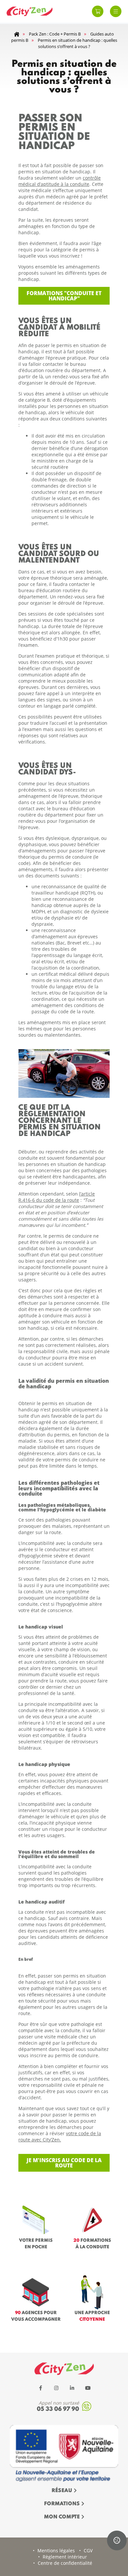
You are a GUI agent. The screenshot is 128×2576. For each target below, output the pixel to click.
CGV (88, 2551)
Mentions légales (56, 2551)
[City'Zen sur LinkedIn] (72, 2388)
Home (17, 34)
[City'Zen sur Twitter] (56, 2388)
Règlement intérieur (65, 2557)
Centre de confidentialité (65, 2563)
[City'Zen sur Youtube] (88, 2388)
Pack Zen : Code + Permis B (55, 34)
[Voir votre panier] (98, 11)
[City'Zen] (30, 12)
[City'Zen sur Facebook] (40, 2388)
